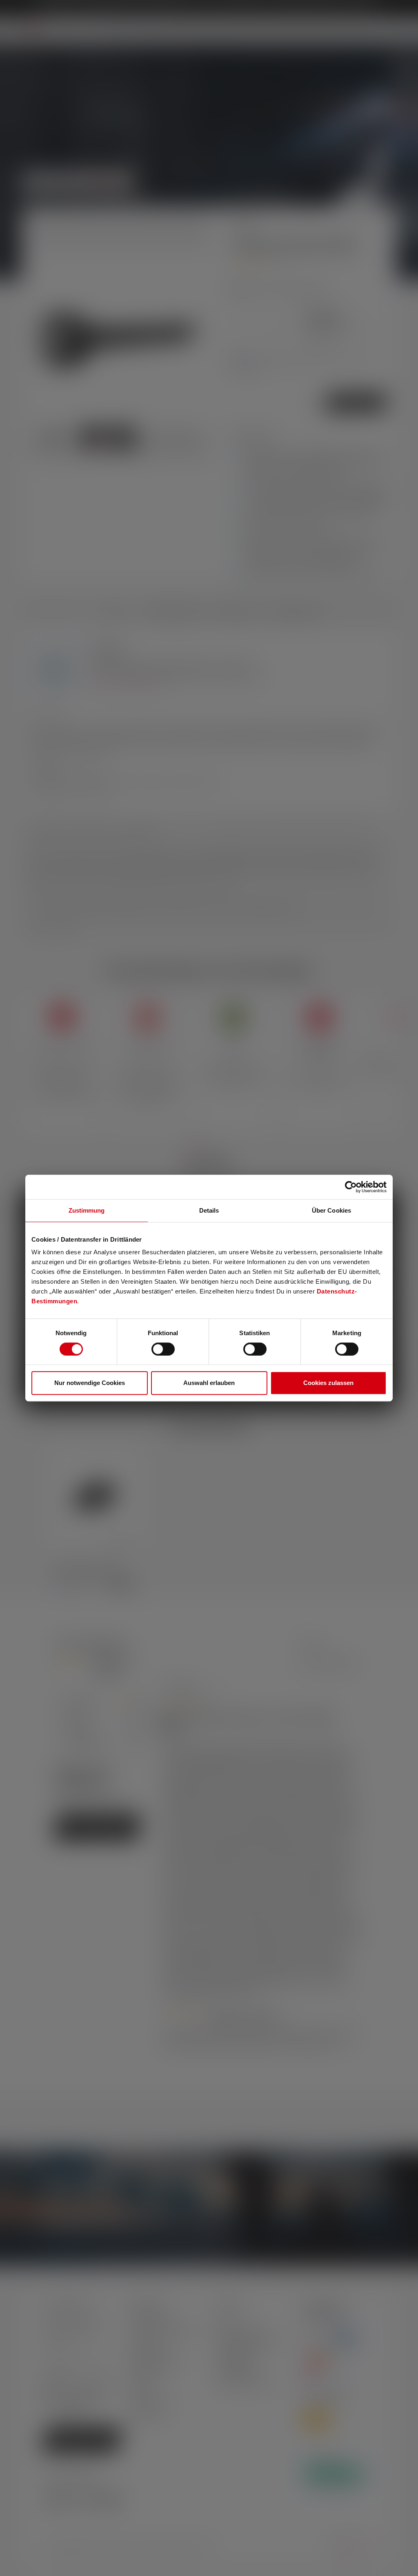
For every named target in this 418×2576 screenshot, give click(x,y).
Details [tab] (209, 1210)
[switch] (163, 1349)
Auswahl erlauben (209, 1383)
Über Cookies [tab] (331, 1210)
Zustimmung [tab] (87, 1210)
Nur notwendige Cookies (90, 1383)
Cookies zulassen (328, 1383)
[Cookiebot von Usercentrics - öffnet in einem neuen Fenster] (351, 1187)
